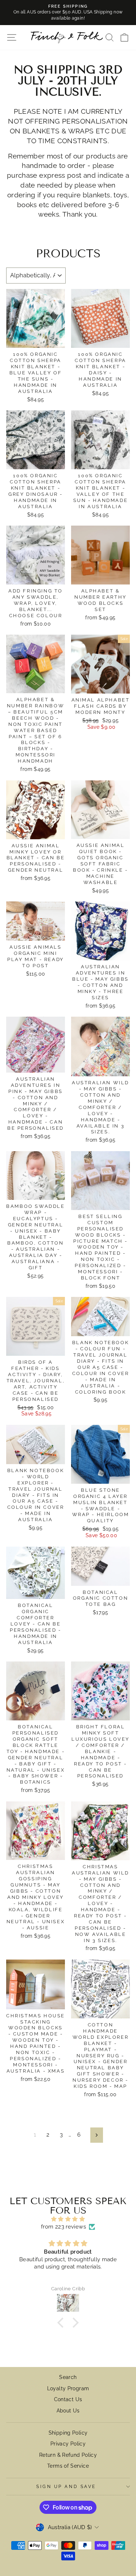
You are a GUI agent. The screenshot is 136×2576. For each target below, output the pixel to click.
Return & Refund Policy (68, 2455)
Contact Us (68, 2399)
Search (68, 2377)
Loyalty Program (68, 2388)
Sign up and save (66, 2487)
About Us (68, 2411)
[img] (68, 2219)
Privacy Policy (68, 2444)
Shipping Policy (68, 2433)
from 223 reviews (63, 2227)
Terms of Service (68, 2466)
